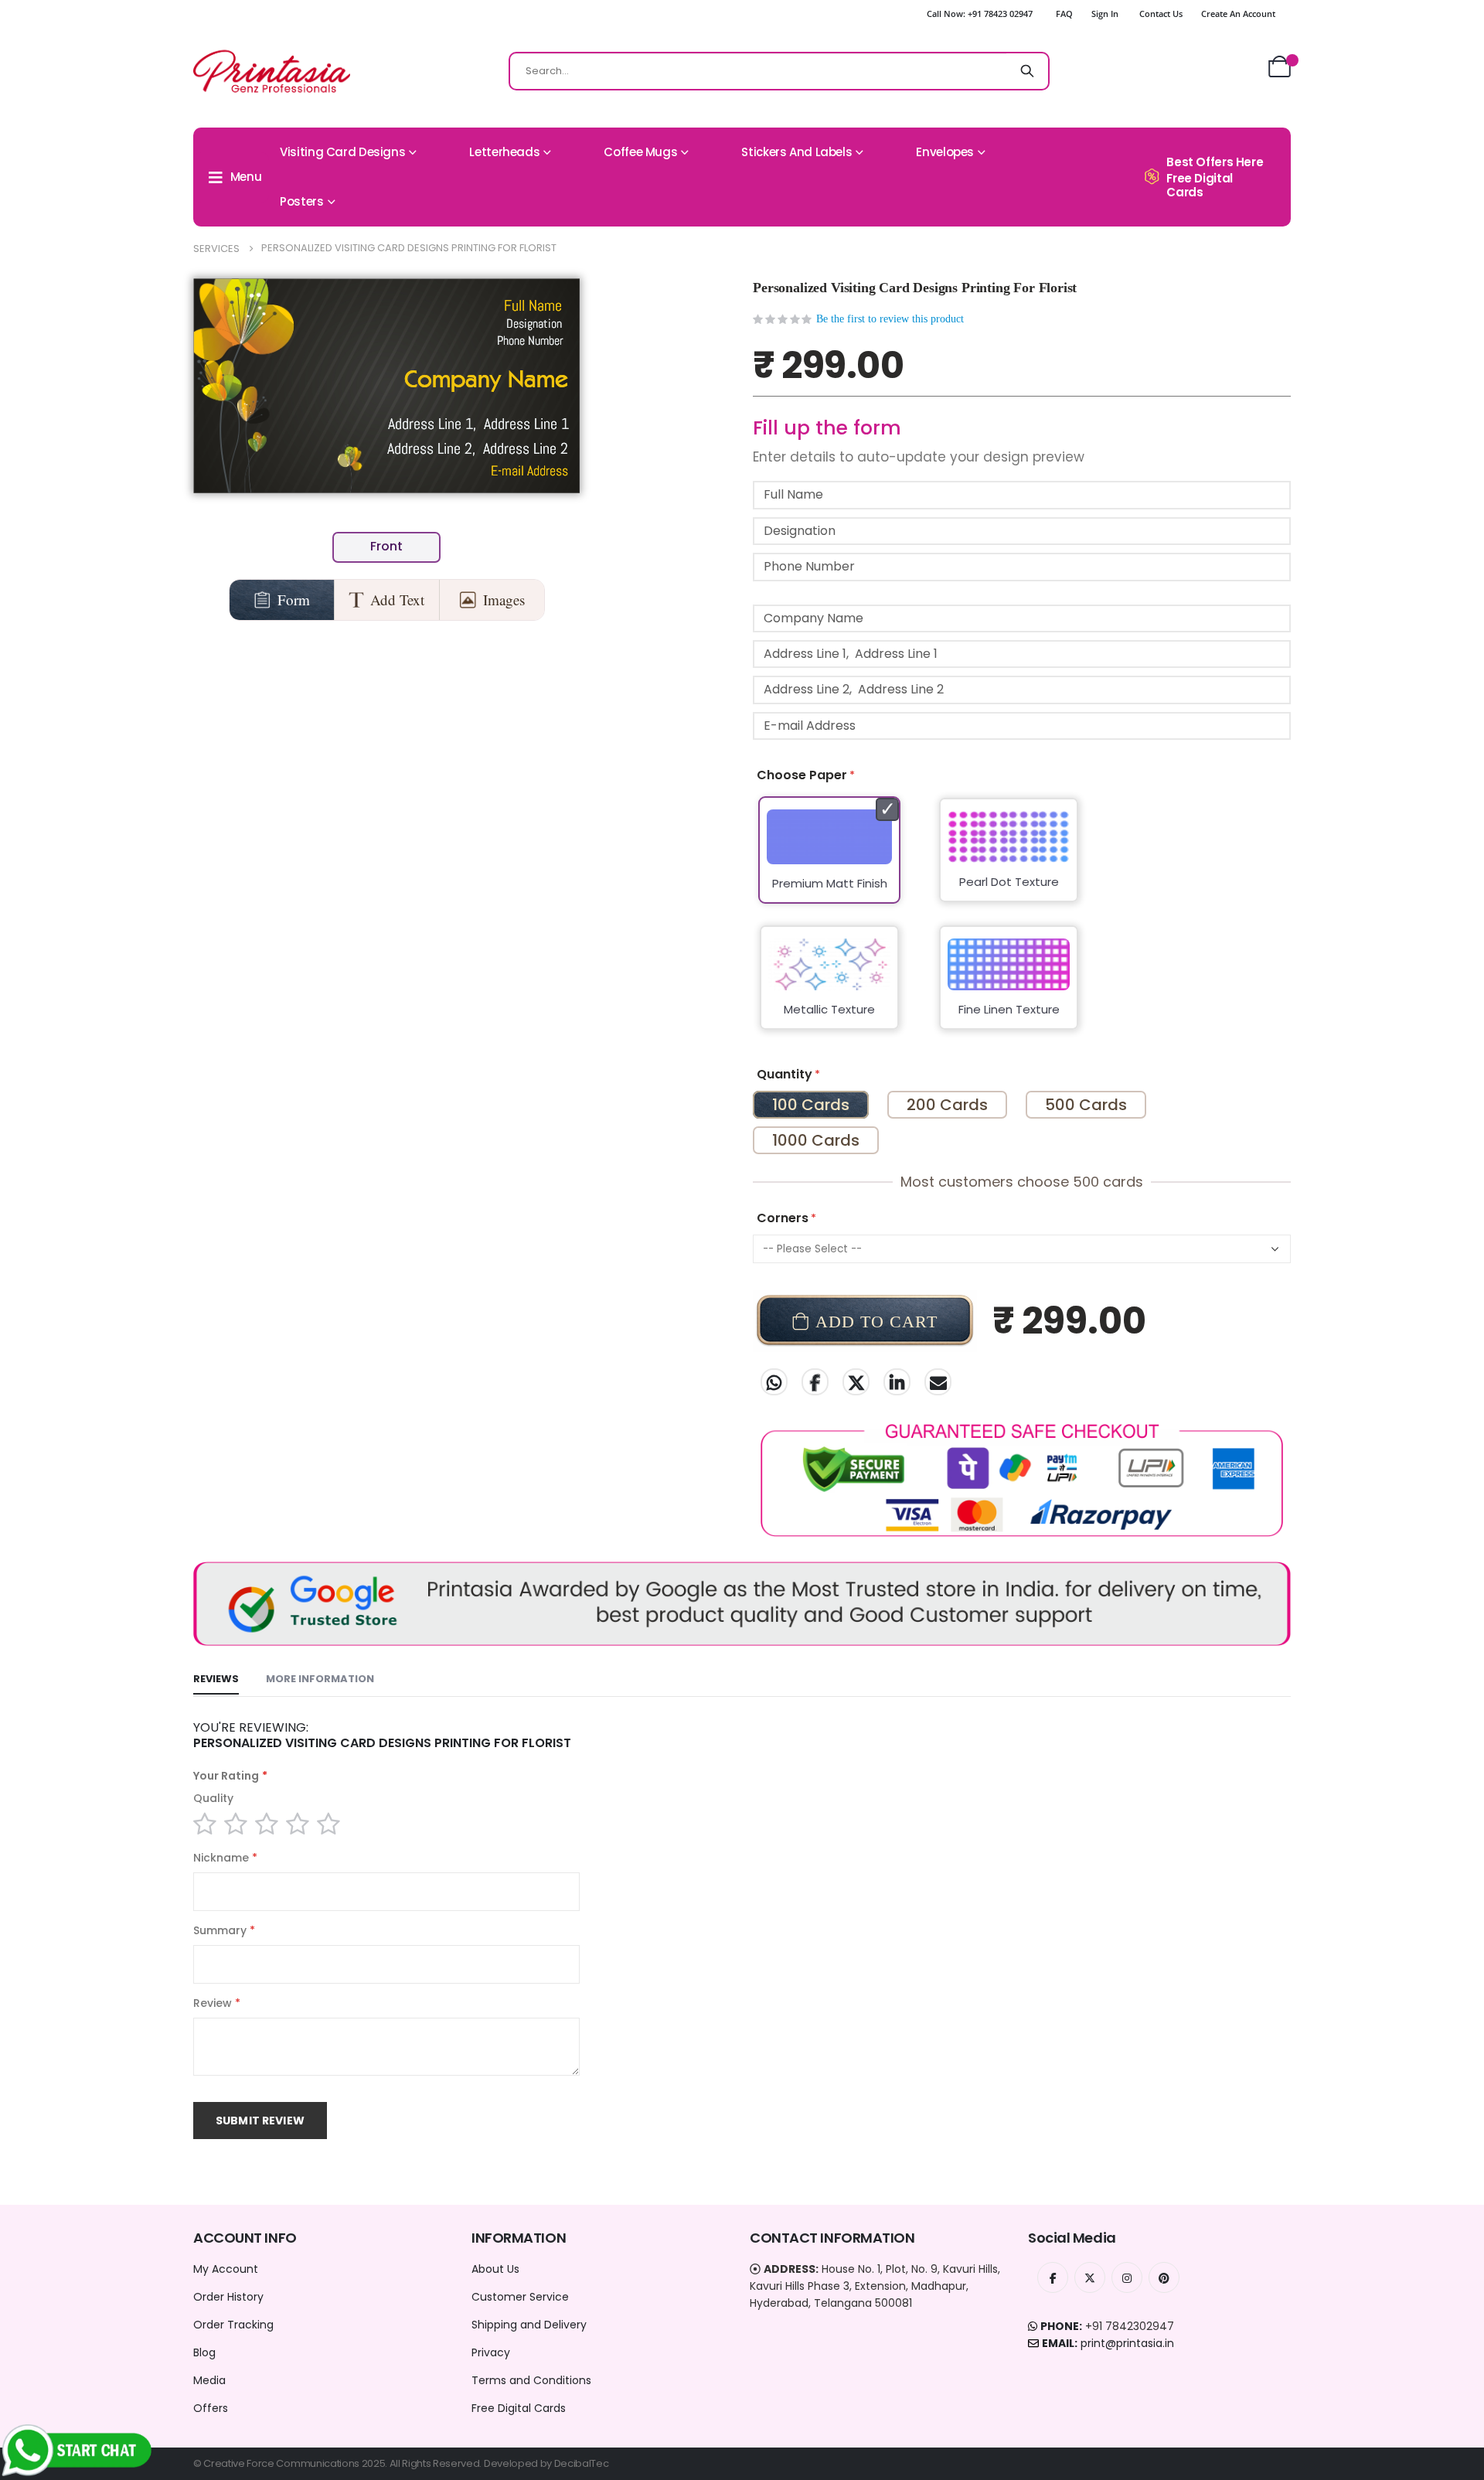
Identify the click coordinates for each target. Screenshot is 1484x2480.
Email (938, 1382)
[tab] (216, 1680)
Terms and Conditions (531, 2380)
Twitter (856, 1382)
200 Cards (947, 1105)
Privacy (491, 2352)
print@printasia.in (1127, 2343)
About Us (495, 2269)
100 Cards (811, 1105)
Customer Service (520, 2297)
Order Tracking (233, 2325)
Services (216, 249)
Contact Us (1161, 14)
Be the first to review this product (890, 319)
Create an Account (1238, 14)
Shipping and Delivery (529, 2325)
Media (209, 2380)
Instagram (1127, 2277)
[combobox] (779, 71)
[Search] (1027, 71)
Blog (204, 2352)
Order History (228, 2297)
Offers (211, 2408)
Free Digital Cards (519, 2408)
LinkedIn (897, 1382)
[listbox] (1022, 923)
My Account (226, 2269)
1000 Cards (816, 1140)
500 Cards (1086, 1105)
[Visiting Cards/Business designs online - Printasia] (272, 71)
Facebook (815, 1382)
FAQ (1064, 14)
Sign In (1105, 14)
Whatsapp (774, 1382)
